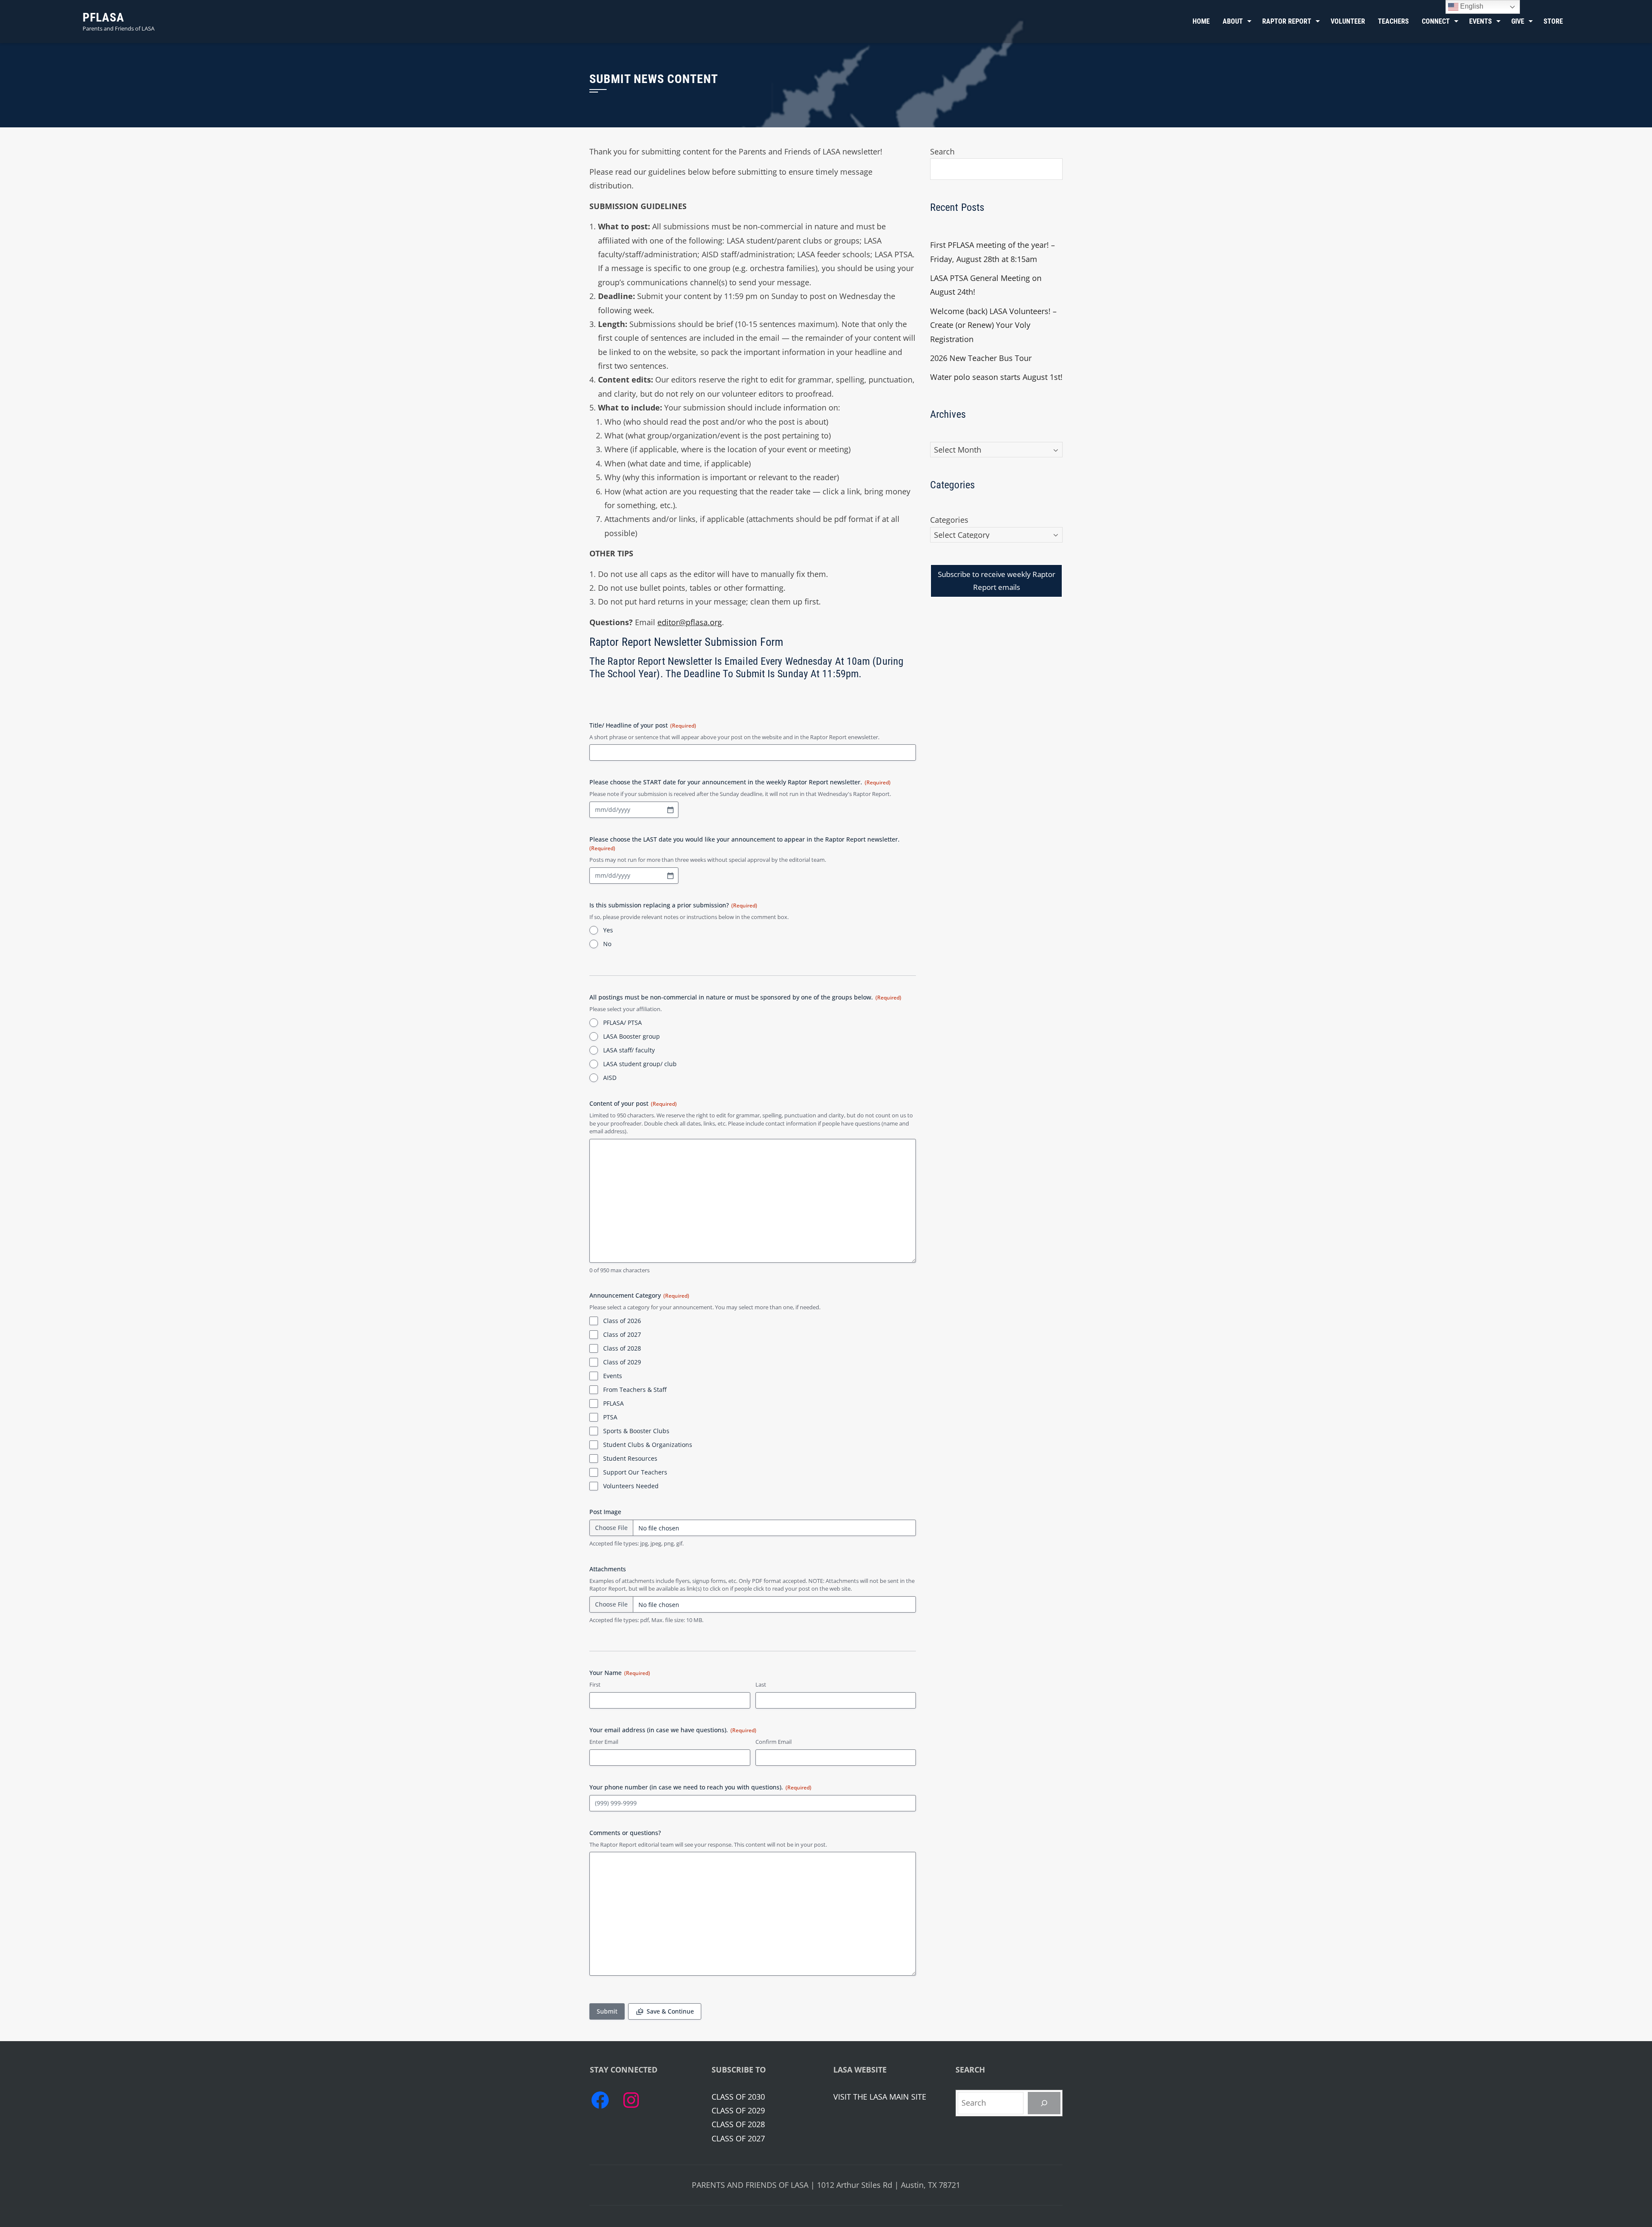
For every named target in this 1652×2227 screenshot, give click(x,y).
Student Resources (630, 1458)
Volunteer (1348, 21)
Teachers (1393, 21)
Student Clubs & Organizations (648, 1445)
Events (613, 1376)
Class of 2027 (622, 1334)
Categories (949, 520)
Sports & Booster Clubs (636, 1431)
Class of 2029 (622, 1362)
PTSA (610, 1417)
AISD (610, 1078)
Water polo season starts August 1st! (996, 377)
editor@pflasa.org (690, 622)
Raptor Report (1287, 21)
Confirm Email (774, 1742)
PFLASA (103, 17)
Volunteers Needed (631, 1486)
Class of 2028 (622, 1348)
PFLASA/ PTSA (623, 1023)
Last (761, 1684)
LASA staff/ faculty (629, 1050)
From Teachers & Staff (635, 1390)
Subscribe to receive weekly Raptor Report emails (997, 581)
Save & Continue (670, 2011)
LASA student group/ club (640, 1064)
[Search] (1044, 2103)
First (595, 1684)
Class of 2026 (622, 1321)
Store (1553, 21)
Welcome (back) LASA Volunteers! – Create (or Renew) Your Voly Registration (993, 325)
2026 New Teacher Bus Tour (981, 358)
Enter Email (604, 1742)
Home (1201, 21)
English (1471, 6)
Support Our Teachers (635, 1472)
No (607, 944)
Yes (608, 930)
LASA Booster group (632, 1036)
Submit (607, 2011)
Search (942, 151)
